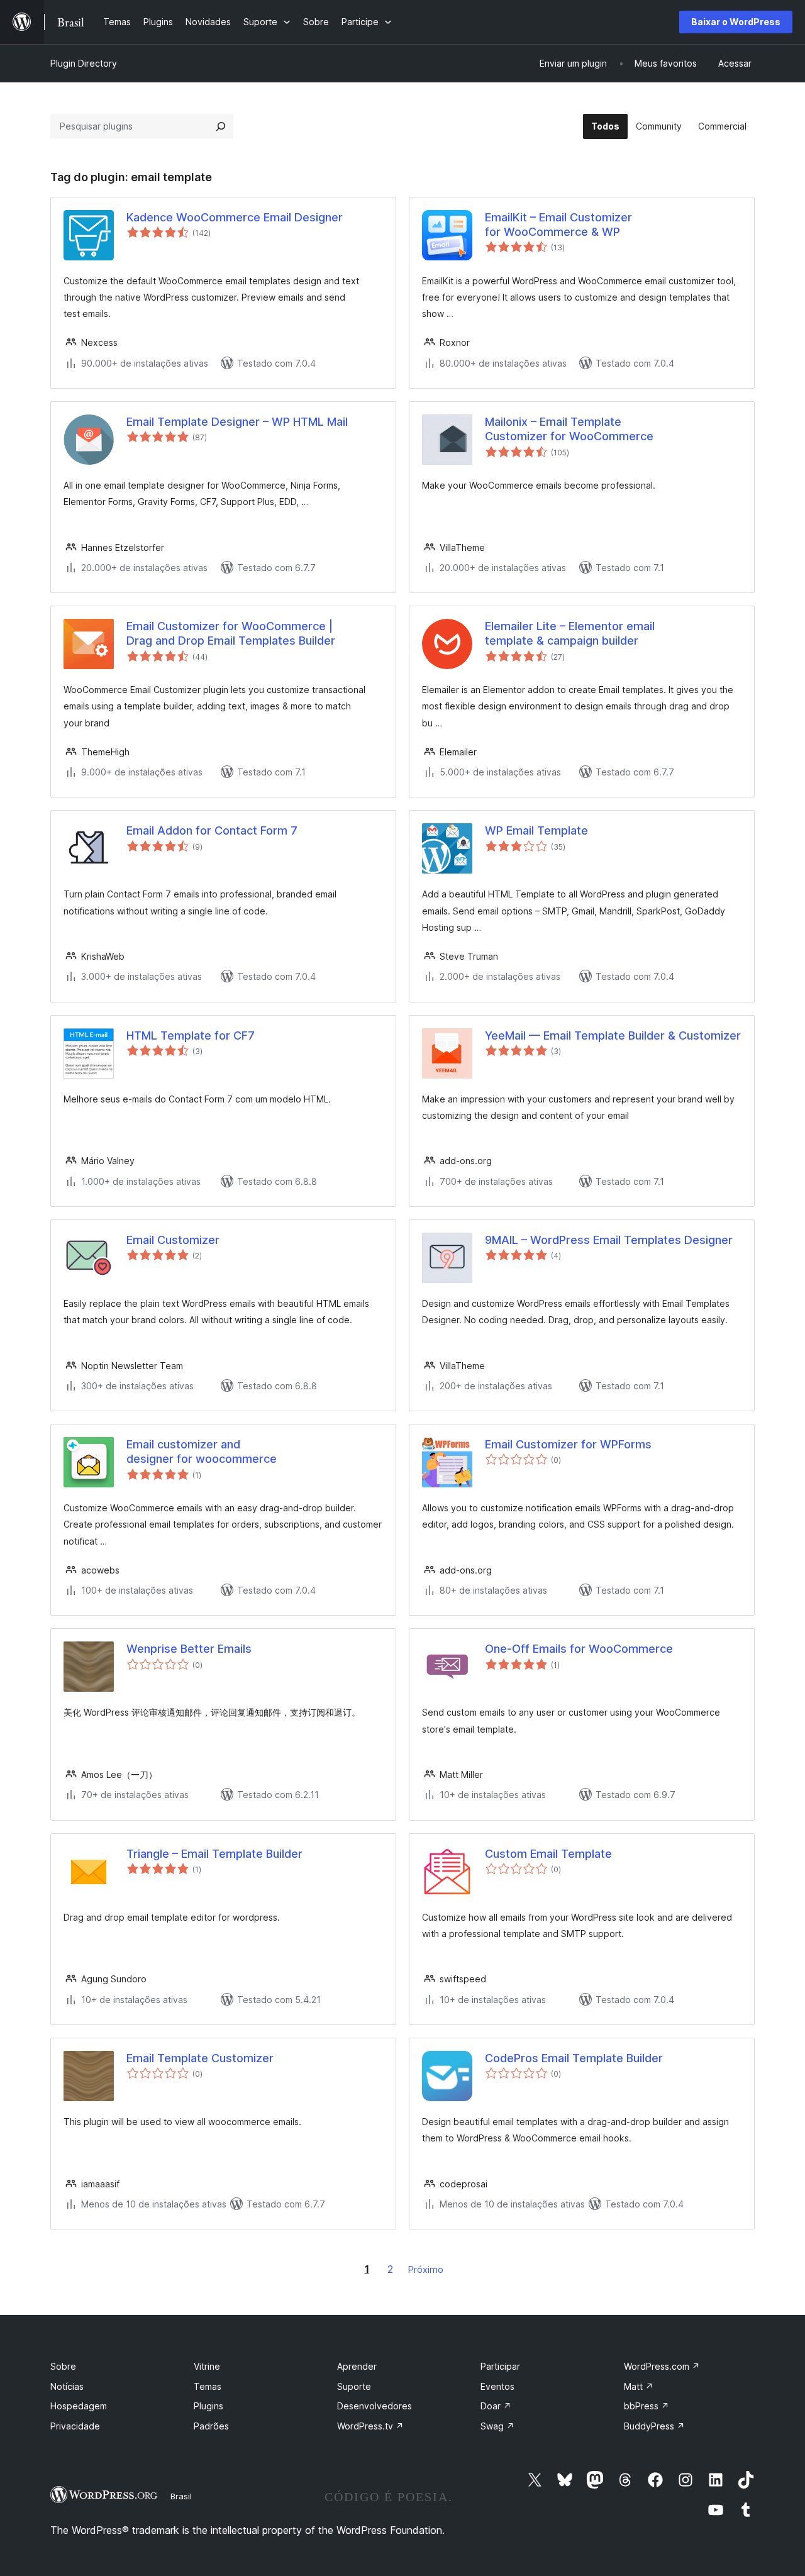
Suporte (354, 2386)
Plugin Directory (84, 63)
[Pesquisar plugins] (221, 126)
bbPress (647, 2406)
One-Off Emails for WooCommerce (579, 1649)
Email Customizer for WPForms (568, 1444)
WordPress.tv (370, 2426)
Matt (639, 2386)
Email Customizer (173, 1240)
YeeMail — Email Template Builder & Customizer (613, 1035)
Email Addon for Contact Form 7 (212, 830)
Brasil (181, 2496)
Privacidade (75, 2426)
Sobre (63, 2366)
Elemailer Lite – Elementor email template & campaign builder (570, 633)
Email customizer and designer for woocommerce (202, 1452)
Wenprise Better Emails (189, 1649)
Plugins (208, 2406)
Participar (500, 2366)
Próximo (426, 2269)
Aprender (357, 2366)
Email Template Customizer (200, 2058)
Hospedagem (79, 2406)
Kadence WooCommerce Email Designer (235, 217)
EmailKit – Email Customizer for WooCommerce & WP (558, 225)
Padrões (211, 2426)
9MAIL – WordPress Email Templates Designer (609, 1240)
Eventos (497, 2386)
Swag (497, 2426)
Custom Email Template (548, 1854)
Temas (208, 2386)
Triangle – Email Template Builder (214, 1854)
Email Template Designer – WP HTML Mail (237, 422)
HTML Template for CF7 (191, 1035)
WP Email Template (536, 830)
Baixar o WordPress (736, 22)
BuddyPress (654, 2426)
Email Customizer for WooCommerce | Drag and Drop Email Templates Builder (231, 633)
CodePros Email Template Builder (574, 2058)
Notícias (67, 2386)
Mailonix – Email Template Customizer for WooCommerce (569, 429)
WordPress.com (662, 2366)
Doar (496, 2406)
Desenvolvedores (375, 2406)
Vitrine (207, 2366)
